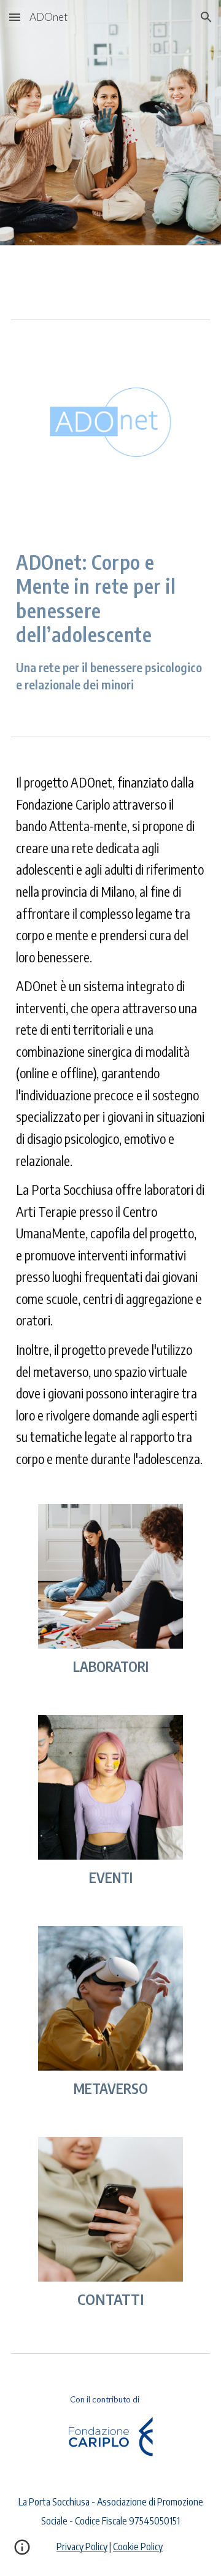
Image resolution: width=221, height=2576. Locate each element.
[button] (15, 17)
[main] (110, 622)
